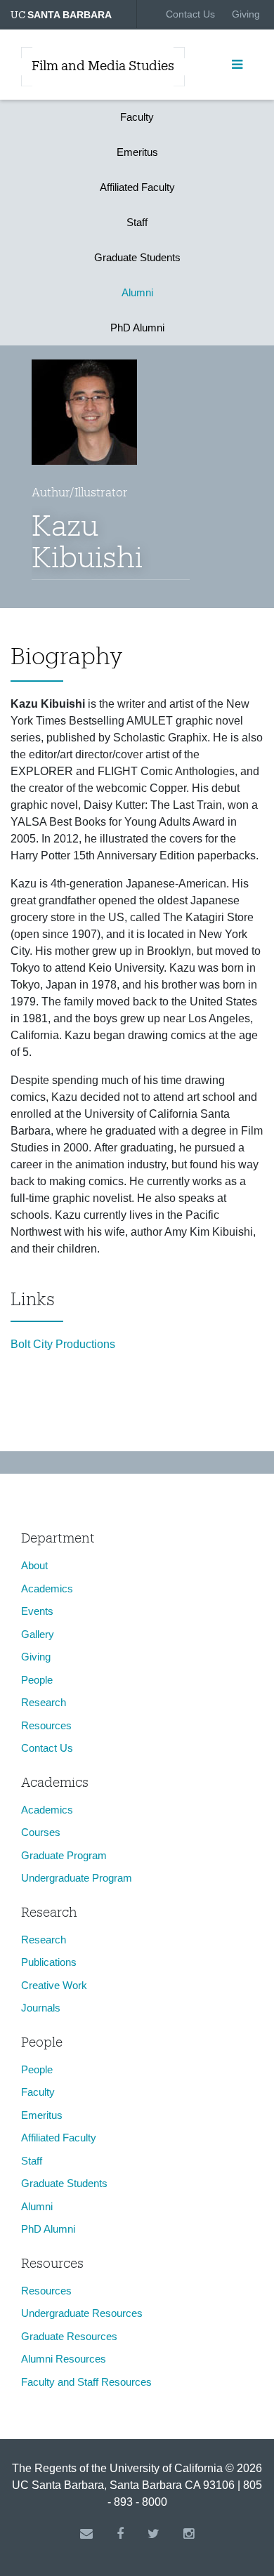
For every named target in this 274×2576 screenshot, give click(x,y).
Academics (47, 1588)
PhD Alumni (137, 328)
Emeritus (137, 152)
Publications (49, 1962)
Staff (137, 222)
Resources (46, 1725)
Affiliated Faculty (137, 187)
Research (44, 1702)
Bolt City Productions (63, 1344)
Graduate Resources (69, 2336)
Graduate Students (137, 257)
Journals (41, 2008)
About (34, 1565)
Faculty (137, 117)
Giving (246, 14)
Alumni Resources (64, 2359)
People (37, 1680)
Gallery (38, 1634)
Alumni (137, 292)
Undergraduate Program (77, 1878)
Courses (41, 1832)
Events (37, 1611)
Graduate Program (64, 1855)
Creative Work (54, 1985)
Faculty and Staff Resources (86, 2382)
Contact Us (190, 14)
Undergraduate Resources (82, 2313)
